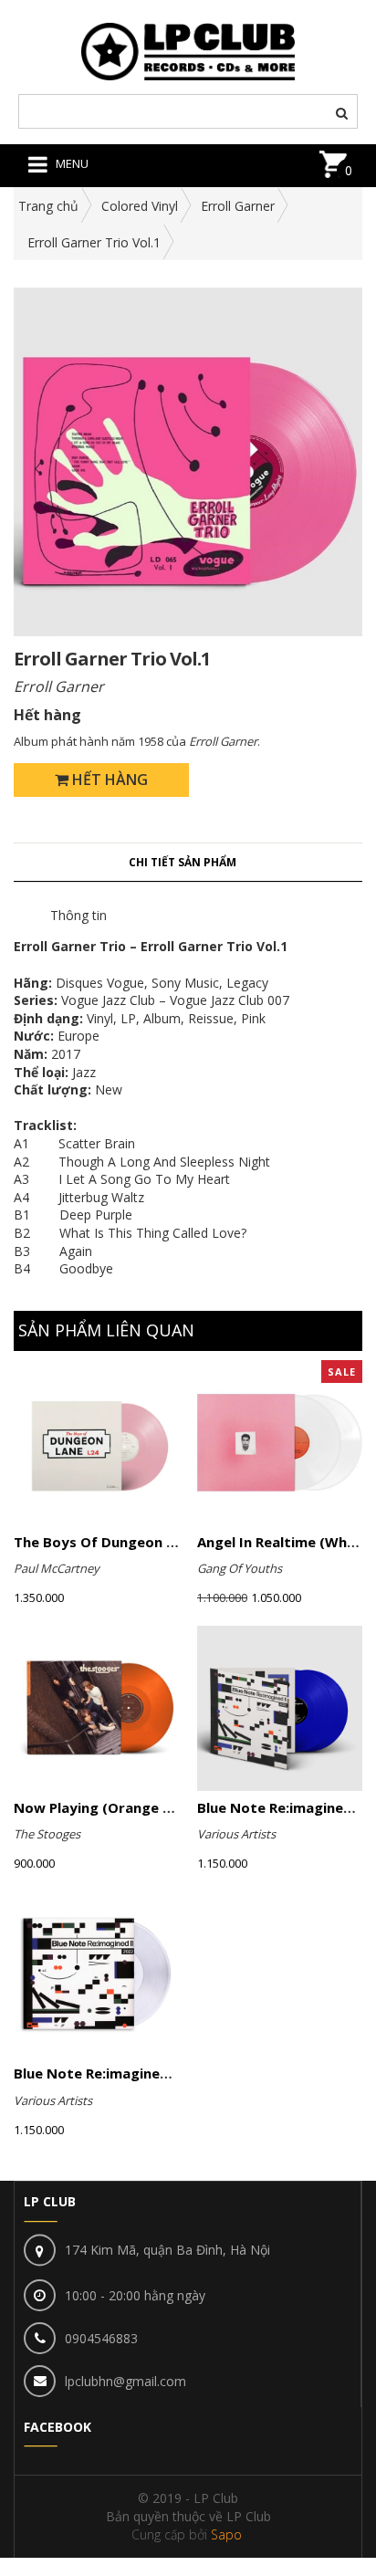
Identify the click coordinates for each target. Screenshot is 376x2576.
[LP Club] (188, 50)
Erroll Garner (238, 206)
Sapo (226, 2534)
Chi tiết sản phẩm (183, 862)
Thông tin (78, 915)
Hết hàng (108, 780)
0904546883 (101, 2338)
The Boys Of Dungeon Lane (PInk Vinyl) (146, 1542)
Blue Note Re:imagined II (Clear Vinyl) (141, 2073)
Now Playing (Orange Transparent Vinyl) (152, 1807)
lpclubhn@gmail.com (125, 2381)
